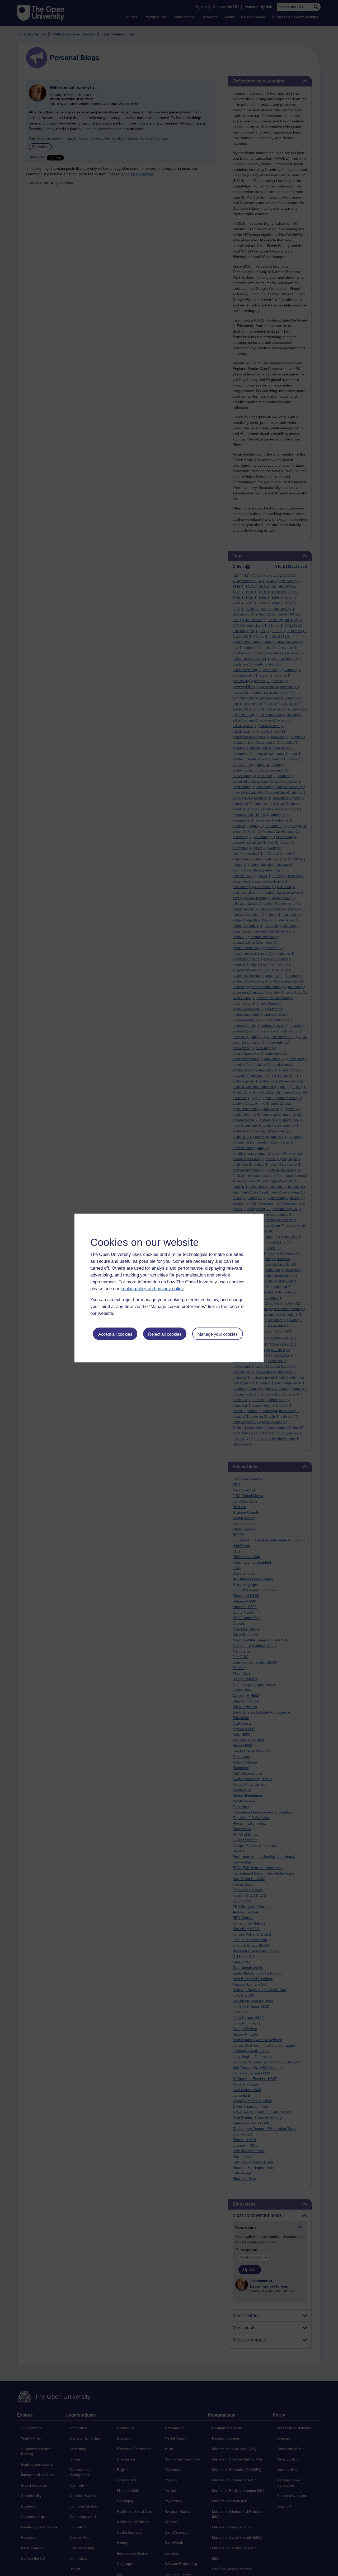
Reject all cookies (165, 1334)
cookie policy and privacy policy (152, 1289)
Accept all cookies (115, 1334)
